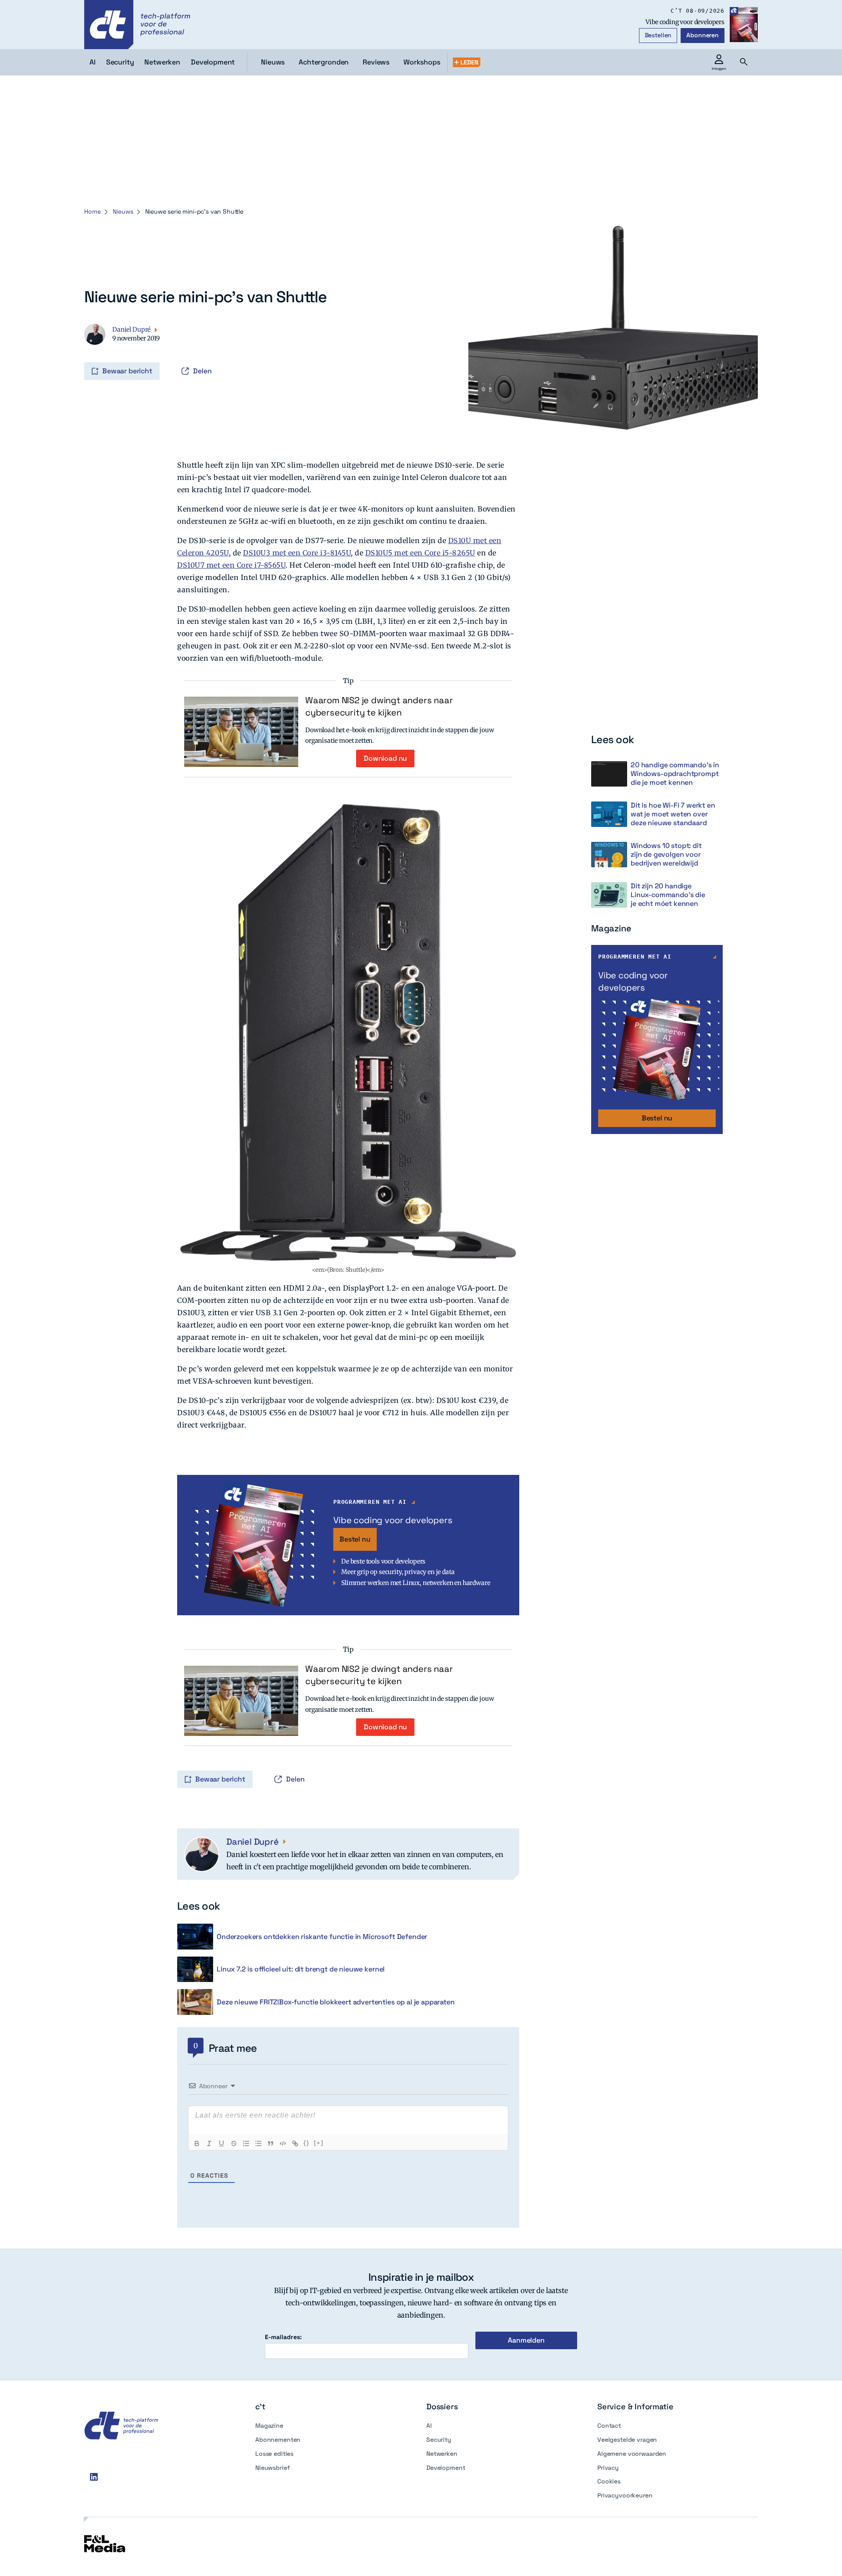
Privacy (608, 2468)
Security (439, 2440)
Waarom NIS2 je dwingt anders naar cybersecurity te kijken (379, 706)
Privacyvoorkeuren (625, 2495)
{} (307, 2143)
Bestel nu (355, 1539)
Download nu (385, 758)
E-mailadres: (283, 2337)
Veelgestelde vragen (627, 2440)
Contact (609, 2426)
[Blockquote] (271, 2143)
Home (92, 211)
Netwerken (442, 2454)
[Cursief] (209, 2143)
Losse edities (274, 2454)
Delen (202, 371)
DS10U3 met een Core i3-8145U (297, 553)
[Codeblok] (283, 2143)
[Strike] (234, 2143)
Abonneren (703, 35)
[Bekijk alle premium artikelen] (467, 62)
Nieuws (273, 62)
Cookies (609, 2481)
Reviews (376, 62)
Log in (85, 353)
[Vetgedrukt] (197, 2143)
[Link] (295, 2143)
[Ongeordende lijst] (258, 2143)
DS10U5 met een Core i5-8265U (420, 553)
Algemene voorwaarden (632, 2454)
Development (446, 2468)
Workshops (422, 62)
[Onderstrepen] (221, 2143)
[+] (319, 2143)
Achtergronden (324, 62)
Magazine (269, 2426)
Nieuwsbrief (272, 2468)
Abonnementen (278, 2440)
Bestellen (658, 35)
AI (429, 2426)
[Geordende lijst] (246, 2143)
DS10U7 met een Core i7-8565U (231, 565)
